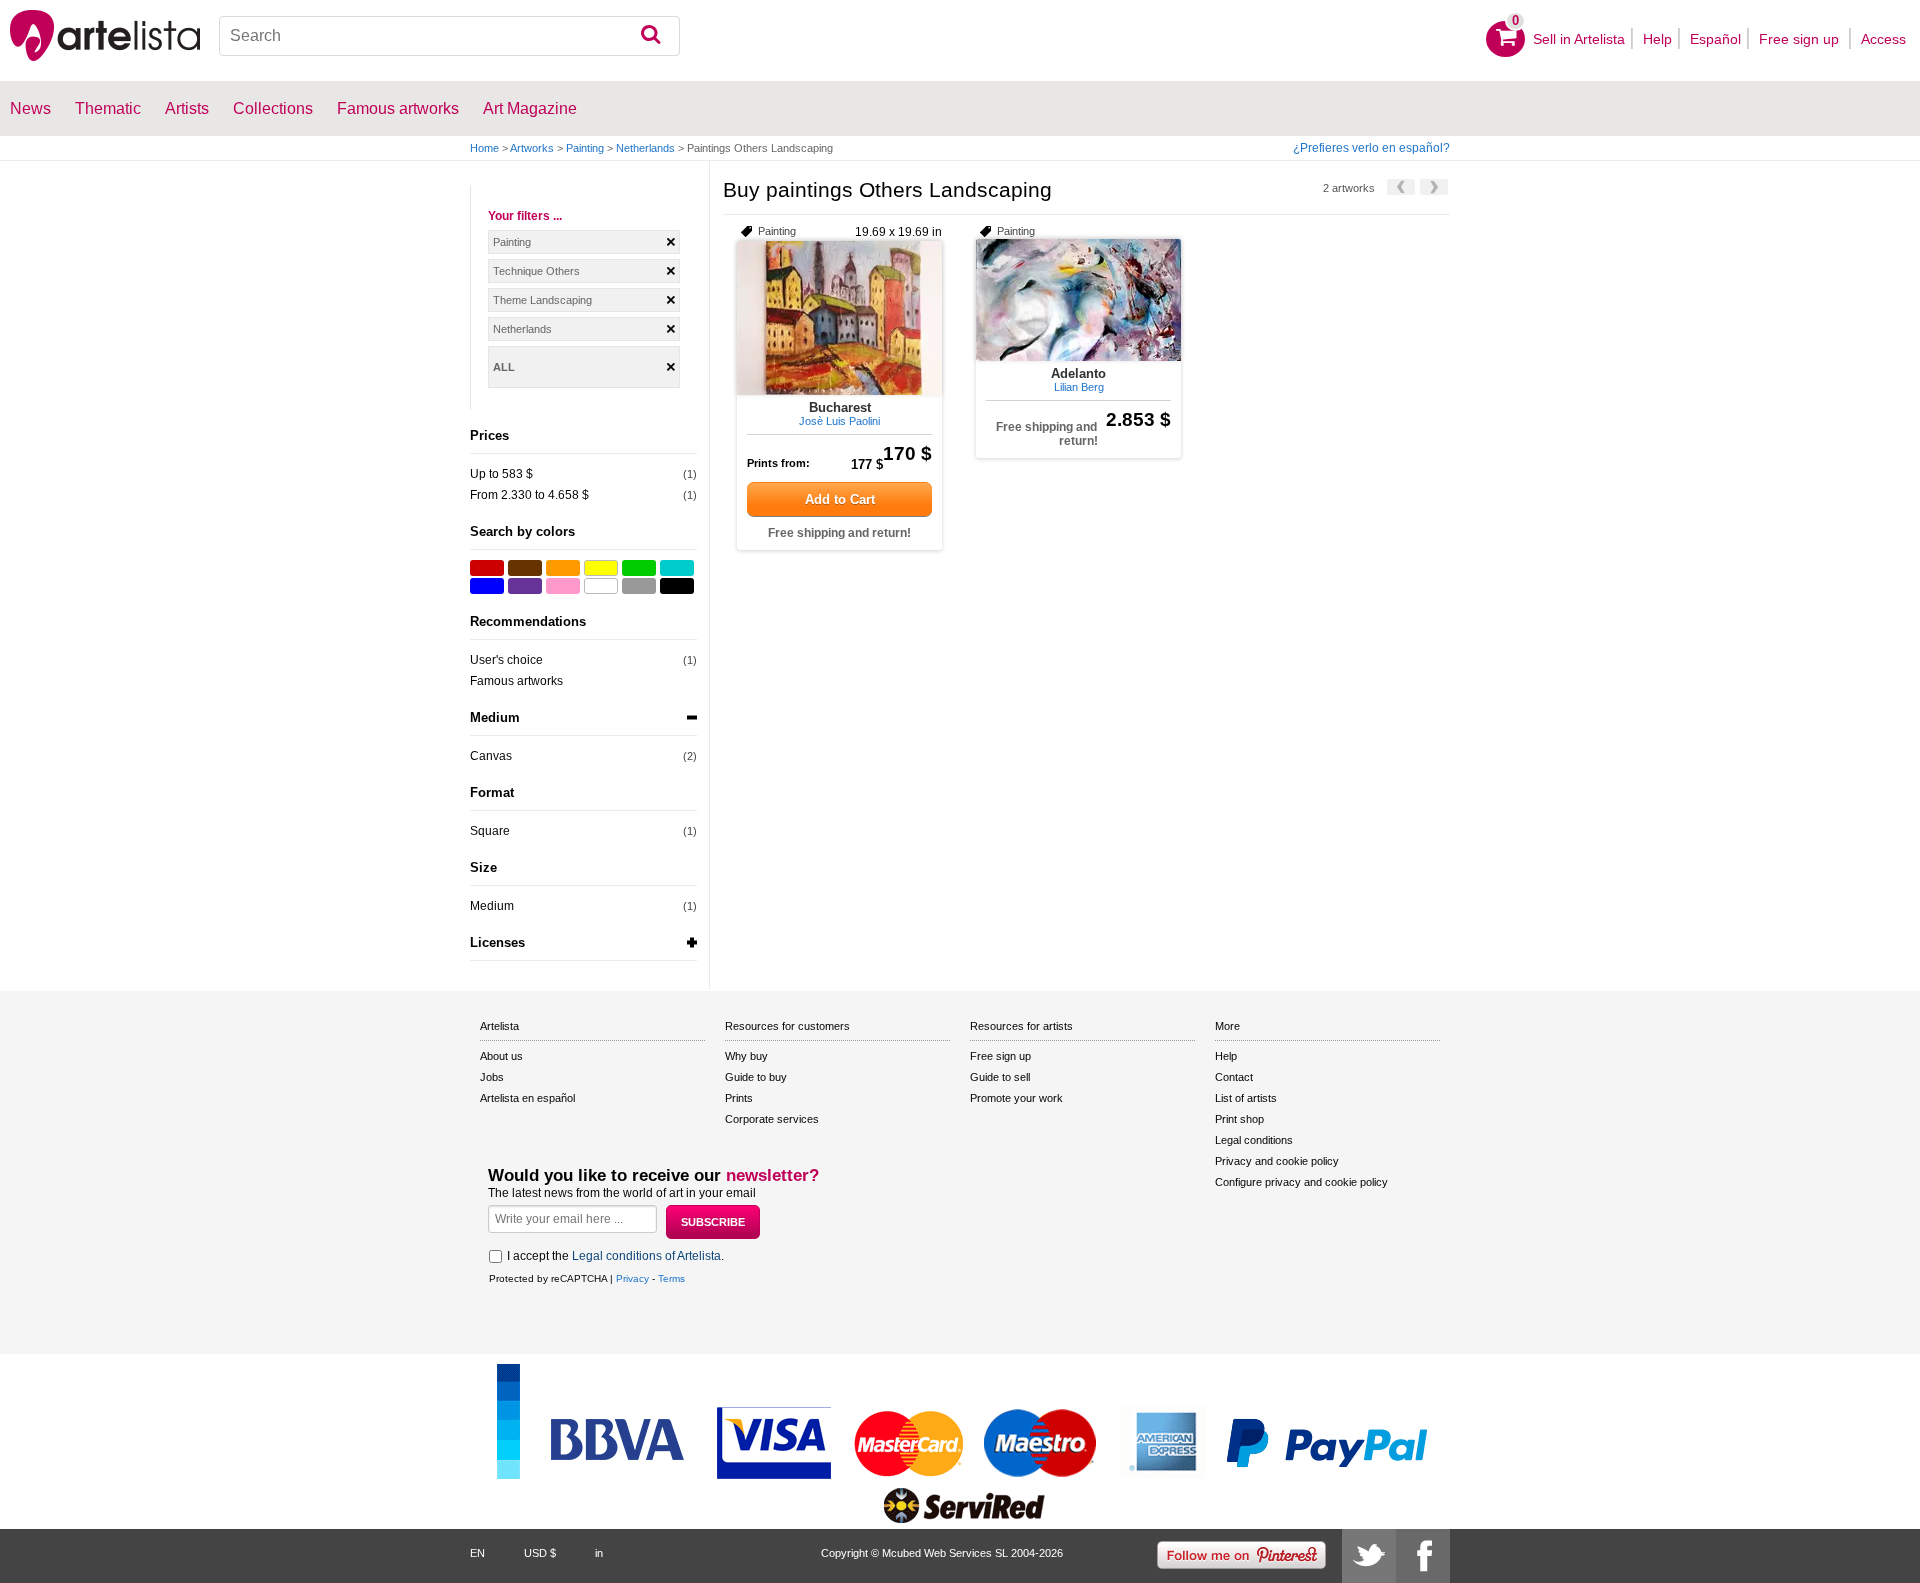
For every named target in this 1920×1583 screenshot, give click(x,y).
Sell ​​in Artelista (1579, 39)
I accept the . (615, 1256)
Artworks (532, 148)
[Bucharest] (839, 318)
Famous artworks (398, 108)
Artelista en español (527, 1098)
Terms (671, 1278)
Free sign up (1801, 39)
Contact (1234, 1077)
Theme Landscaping (542, 300)
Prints (739, 1098)
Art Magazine (530, 108)
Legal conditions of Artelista (646, 1256)
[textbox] (449, 36)
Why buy (746, 1056)
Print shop (1239, 1119)
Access (1883, 39)
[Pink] (563, 586)
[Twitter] (1369, 1556)
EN (477, 1553)
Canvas (491, 756)
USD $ (540, 1553)
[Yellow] (601, 568)
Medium (492, 906)
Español (1715, 39)
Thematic (108, 108)
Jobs (492, 1077)
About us (501, 1056)
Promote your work (1016, 1098)
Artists (187, 108)
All (504, 367)
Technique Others (536, 271)
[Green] (639, 568)
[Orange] (563, 568)
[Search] (650, 36)
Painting (585, 148)
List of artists (1246, 1098)
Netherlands (645, 148)
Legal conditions (1254, 1140)
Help (1657, 39)
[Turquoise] (677, 568)
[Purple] (525, 586)
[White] (601, 586)
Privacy (632, 1278)
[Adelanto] (1078, 300)
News (30, 108)
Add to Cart (840, 499)
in (599, 1553)
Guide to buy (756, 1077)
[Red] (487, 568)
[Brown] (525, 568)
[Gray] (639, 586)
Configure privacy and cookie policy (1301, 1182)
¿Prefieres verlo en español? (1371, 148)
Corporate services (772, 1119)
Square (490, 831)
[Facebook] (1423, 1556)
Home (484, 148)
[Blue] (487, 586)
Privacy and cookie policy (1277, 1161)
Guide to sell (1000, 1077)
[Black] (677, 586)
